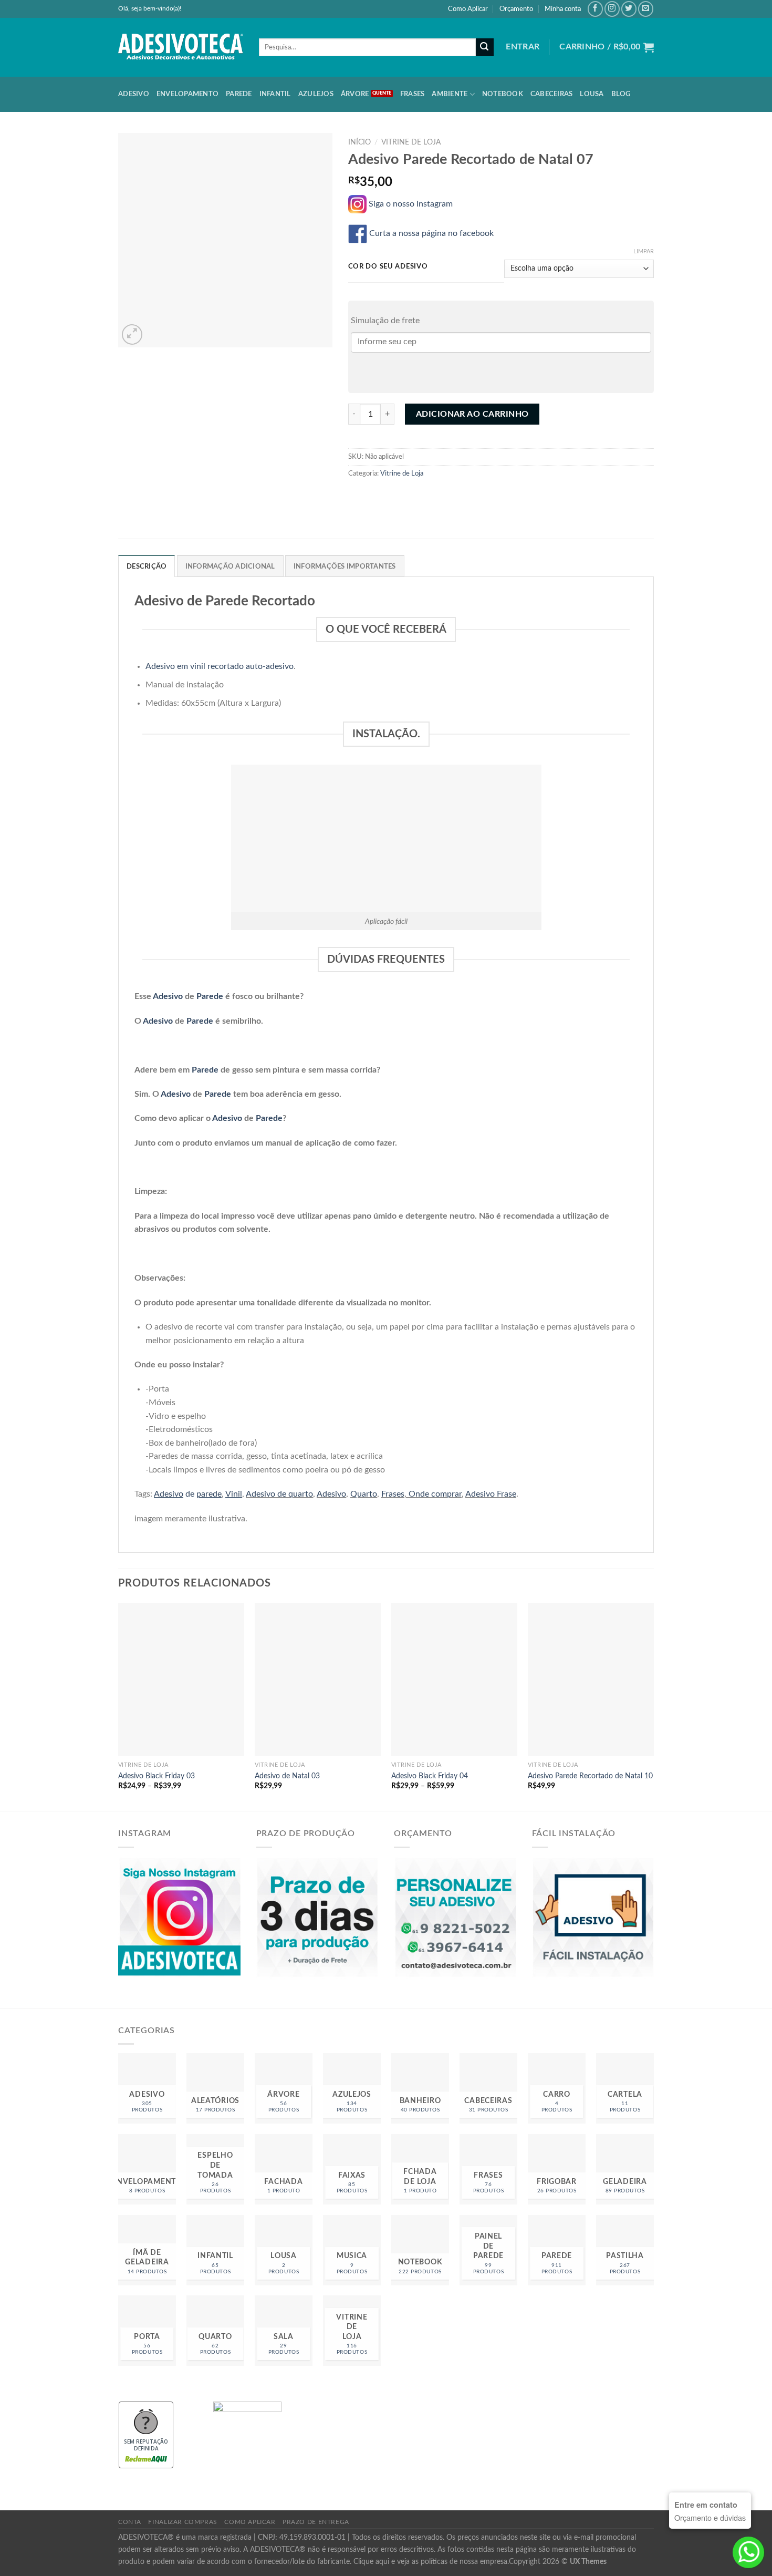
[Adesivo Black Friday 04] (454, 1679)
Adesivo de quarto (279, 1494)
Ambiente (450, 94)
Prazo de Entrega (316, 2522)
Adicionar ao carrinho (472, 414)
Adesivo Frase (491, 1494)
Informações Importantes (345, 566)
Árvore (355, 94)
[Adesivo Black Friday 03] (181, 1679)
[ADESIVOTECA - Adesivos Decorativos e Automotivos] (181, 47)
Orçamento (516, 9)
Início (359, 142)
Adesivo (134, 94)
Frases (413, 94)
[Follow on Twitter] (629, 9)
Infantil (275, 94)
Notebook (503, 94)
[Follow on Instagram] (612, 9)
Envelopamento (187, 94)
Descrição (147, 566)
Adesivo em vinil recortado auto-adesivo (220, 666)
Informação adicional (230, 566)
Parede (239, 94)
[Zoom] (132, 334)
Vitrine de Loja (411, 142)
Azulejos (316, 94)
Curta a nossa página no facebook (432, 233)
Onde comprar (435, 1494)
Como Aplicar (468, 9)
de (188, 1494)
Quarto (364, 1494)
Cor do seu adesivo (388, 267)
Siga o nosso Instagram (413, 204)
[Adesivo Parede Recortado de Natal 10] (591, 1679)
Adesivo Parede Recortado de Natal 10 (590, 1776)
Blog (621, 94)
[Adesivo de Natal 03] (318, 1679)
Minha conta (563, 9)
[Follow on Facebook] (595, 9)
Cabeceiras (552, 94)
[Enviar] (485, 47)
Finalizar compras (182, 2522)
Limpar (644, 251)
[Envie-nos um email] (646, 9)
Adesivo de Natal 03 (287, 1776)
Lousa (592, 94)
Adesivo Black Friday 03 (157, 1776)
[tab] (147, 566)
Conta (130, 2522)
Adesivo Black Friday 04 (430, 1776)
